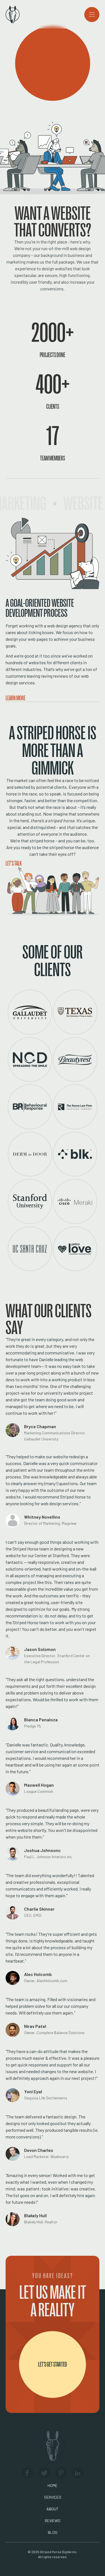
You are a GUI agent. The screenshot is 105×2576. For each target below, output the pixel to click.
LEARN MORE (16, 698)
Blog (53, 2532)
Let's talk (14, 863)
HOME (53, 2485)
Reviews (53, 2521)
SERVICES (53, 2497)
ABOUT (53, 2509)
